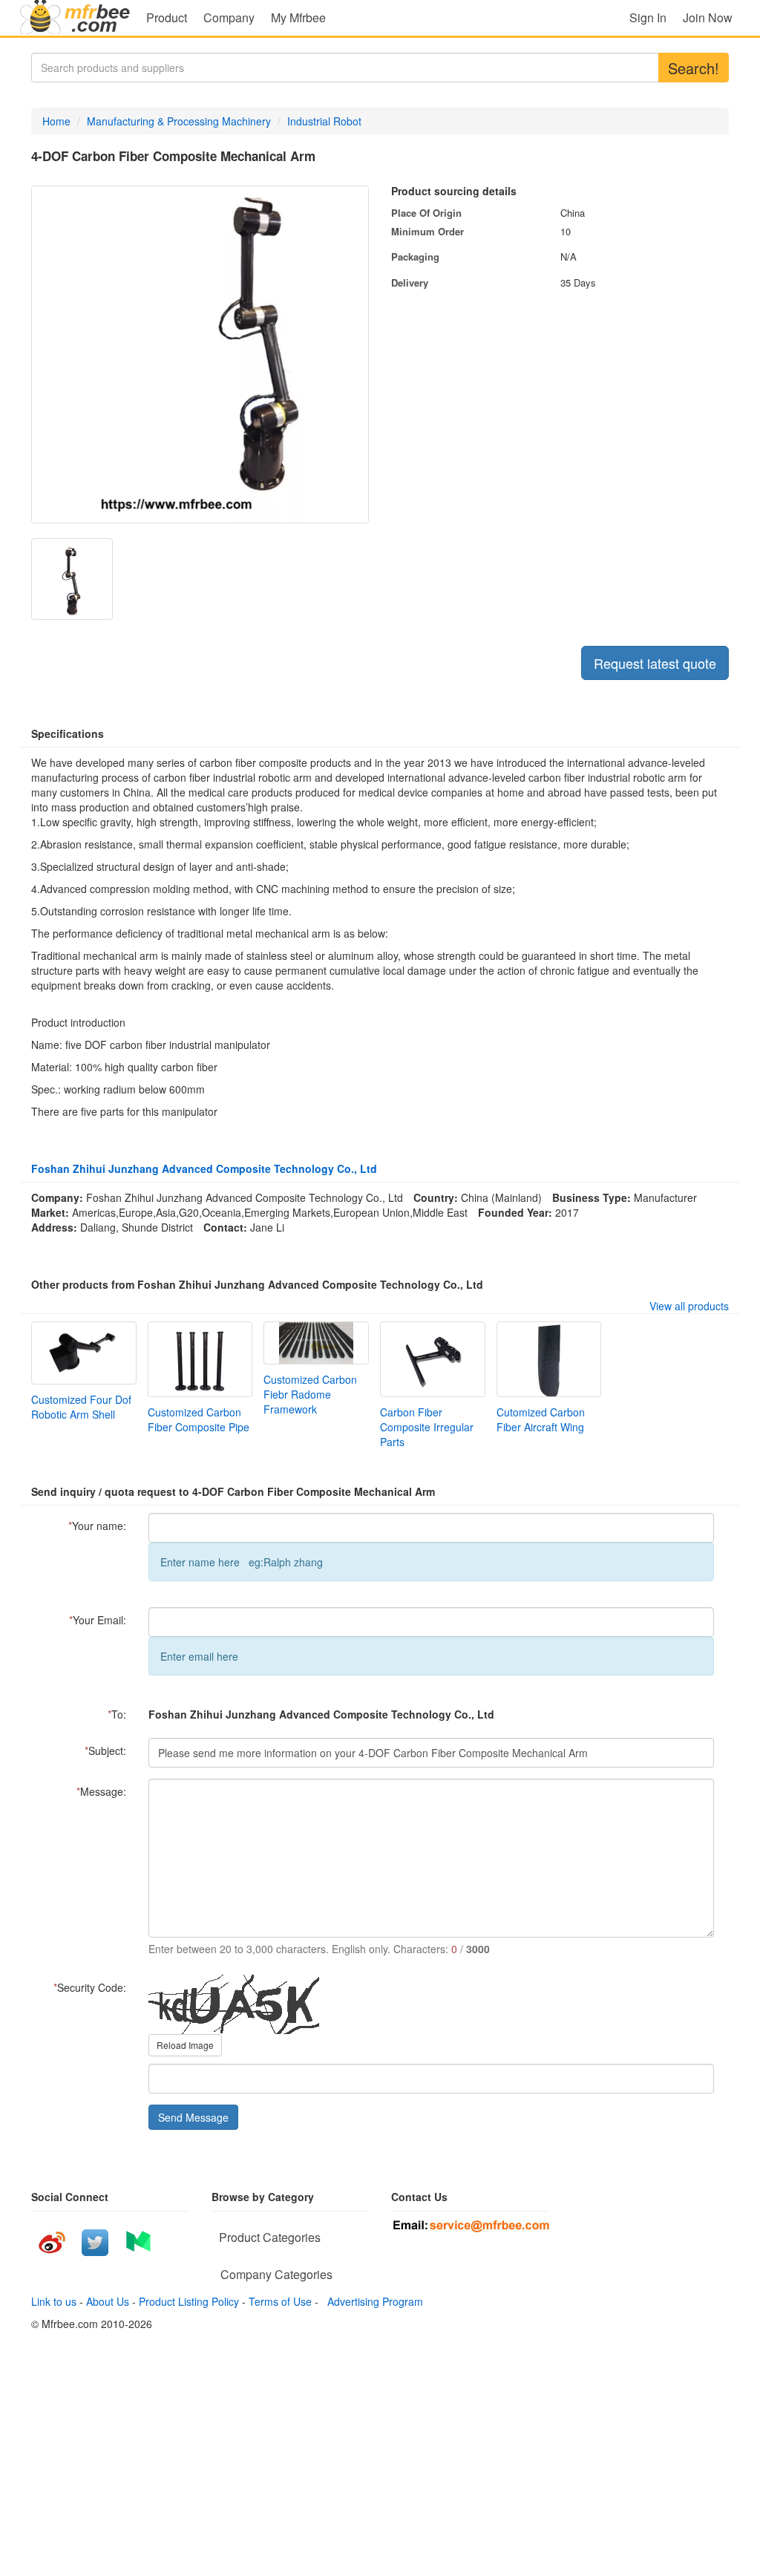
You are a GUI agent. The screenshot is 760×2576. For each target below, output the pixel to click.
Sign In (648, 17)
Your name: (97, 1526)
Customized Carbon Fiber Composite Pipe (199, 1419)
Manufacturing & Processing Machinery (179, 121)
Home (56, 121)
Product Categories (270, 2237)
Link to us (54, 2301)
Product (167, 17)
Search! (694, 68)
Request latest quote (655, 663)
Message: (101, 1791)
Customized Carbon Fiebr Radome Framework (310, 1394)
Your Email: (98, 1620)
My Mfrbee (298, 17)
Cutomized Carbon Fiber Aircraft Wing (541, 1419)
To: (117, 1714)
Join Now (708, 17)
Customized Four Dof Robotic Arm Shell (81, 1407)
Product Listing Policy (189, 2301)
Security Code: (90, 1987)
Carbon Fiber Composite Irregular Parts (427, 1427)
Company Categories (276, 2274)
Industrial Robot (324, 121)
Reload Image (185, 2045)
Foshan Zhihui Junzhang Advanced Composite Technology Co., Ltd (204, 1168)
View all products (689, 1306)
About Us (108, 2301)
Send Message (193, 2117)
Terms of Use (280, 2301)
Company (229, 17)
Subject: (105, 1750)
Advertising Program (372, 2301)
